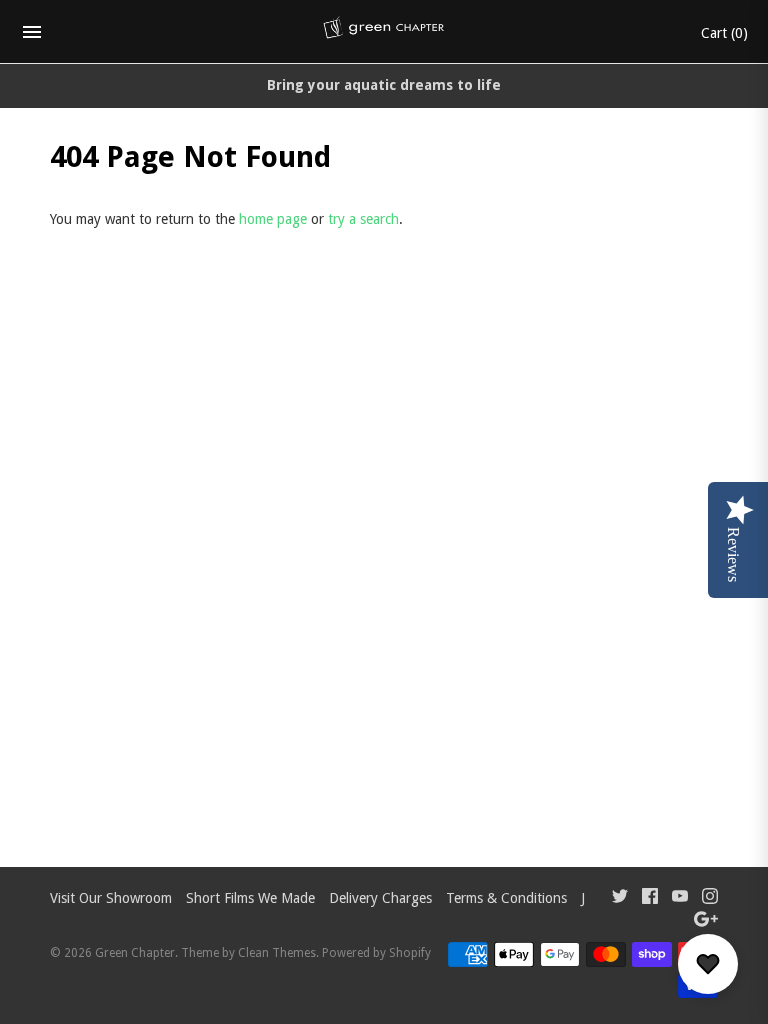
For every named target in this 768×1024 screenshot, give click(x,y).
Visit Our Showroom (111, 898)
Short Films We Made (250, 898)
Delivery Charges (380, 898)
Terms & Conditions (506, 898)
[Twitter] (620, 898)
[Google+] (706, 921)
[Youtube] (680, 898)
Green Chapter (135, 953)
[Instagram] (710, 898)
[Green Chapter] (384, 32)
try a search (363, 219)
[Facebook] (650, 898)
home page (273, 219)
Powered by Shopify (376, 953)
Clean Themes (277, 953)
